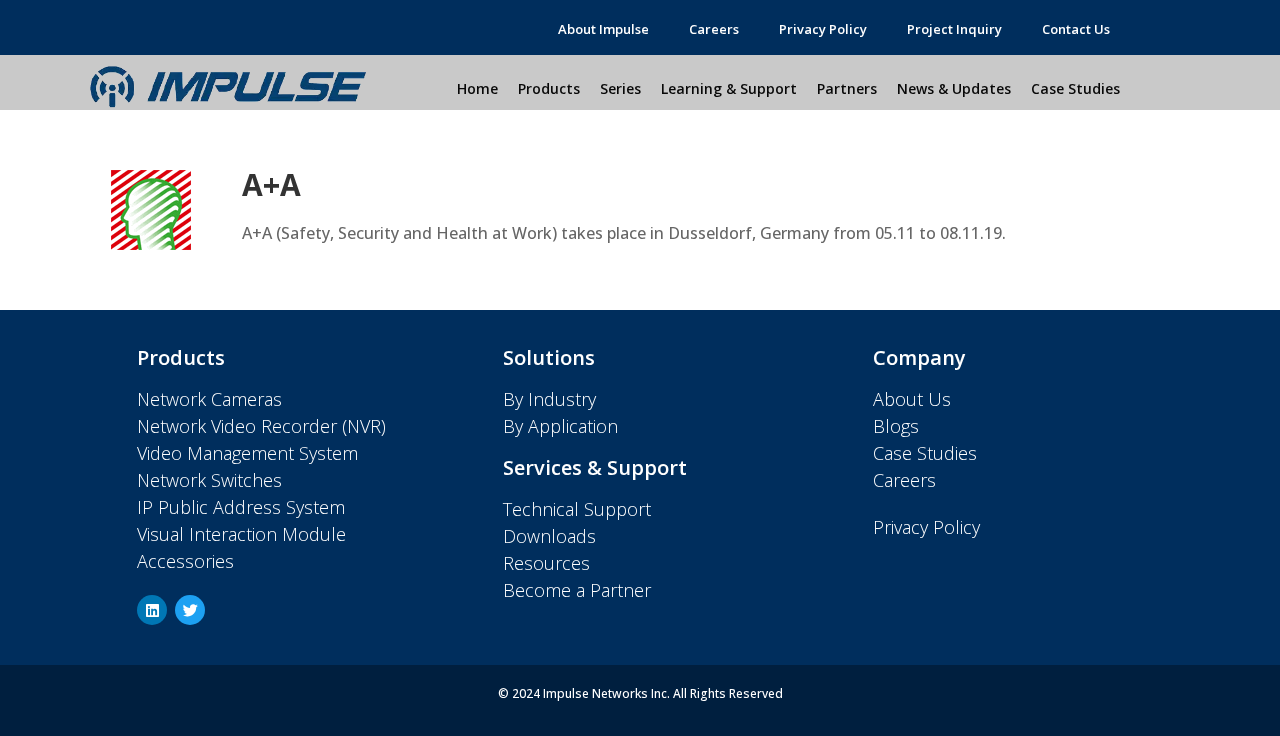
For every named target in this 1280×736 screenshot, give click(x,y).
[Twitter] (190, 610)
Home (477, 88)
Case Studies (1075, 88)
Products (549, 88)
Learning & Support (729, 88)
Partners (847, 88)
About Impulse (603, 29)
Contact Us (1076, 29)
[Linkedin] (152, 610)
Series (620, 88)
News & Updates (954, 88)
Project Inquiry (954, 29)
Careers (714, 29)
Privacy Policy (823, 29)
